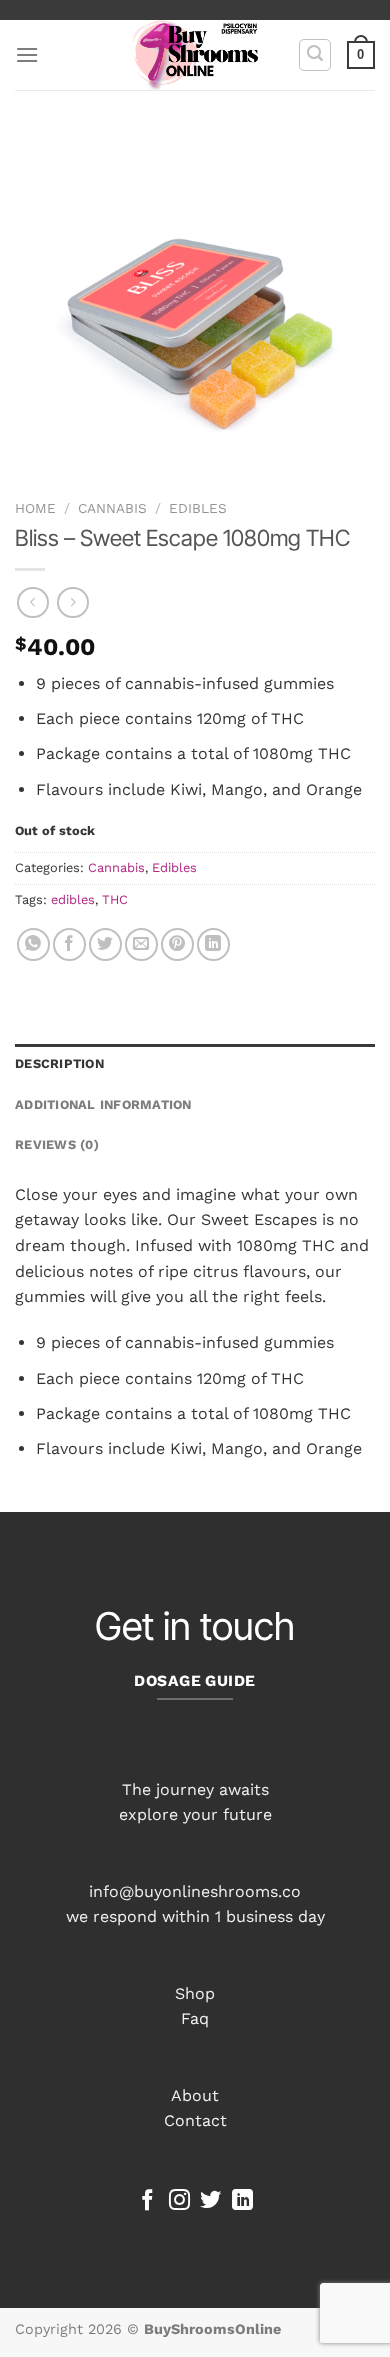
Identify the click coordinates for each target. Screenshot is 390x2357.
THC (115, 899)
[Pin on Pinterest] (177, 944)
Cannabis (112, 508)
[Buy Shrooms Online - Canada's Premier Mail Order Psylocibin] (195, 55)
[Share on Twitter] (105, 944)
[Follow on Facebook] (147, 2201)
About (195, 2095)
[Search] (315, 55)
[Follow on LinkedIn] (242, 2201)
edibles (73, 899)
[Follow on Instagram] (179, 2201)
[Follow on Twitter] (210, 2201)
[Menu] (27, 54)
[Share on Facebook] (69, 944)
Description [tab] (59, 1063)
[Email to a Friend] (141, 944)
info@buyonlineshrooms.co (195, 1891)
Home (35, 508)
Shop (195, 1993)
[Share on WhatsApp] (33, 944)
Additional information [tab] (103, 1104)
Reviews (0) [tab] (57, 1144)
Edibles (198, 508)
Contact (195, 2120)
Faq (195, 2018)
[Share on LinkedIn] (213, 944)
